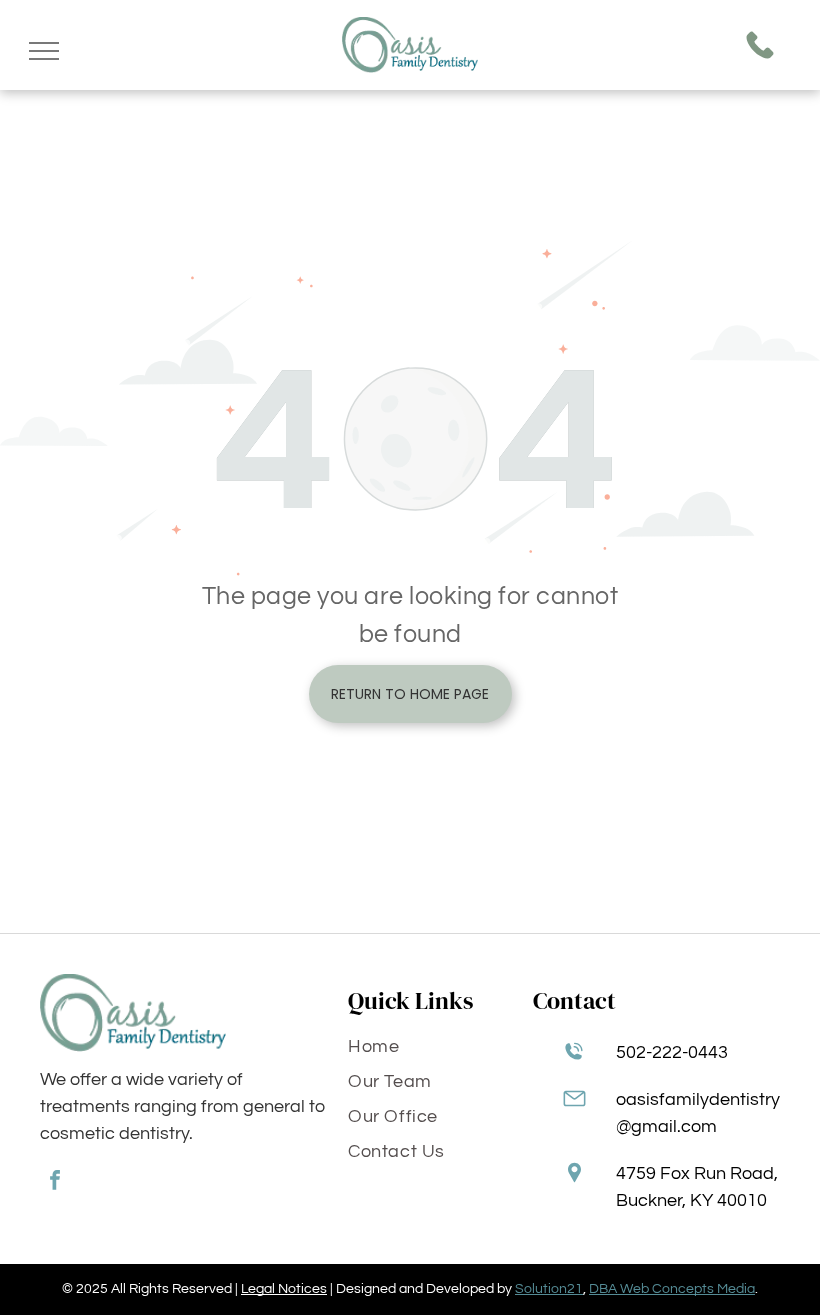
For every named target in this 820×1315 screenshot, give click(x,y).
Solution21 (549, 1289)
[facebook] (55, 1182)
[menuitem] (433, 1050)
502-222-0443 (672, 1052)
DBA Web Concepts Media (672, 1289)
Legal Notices (284, 1289)
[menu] (44, 51)
